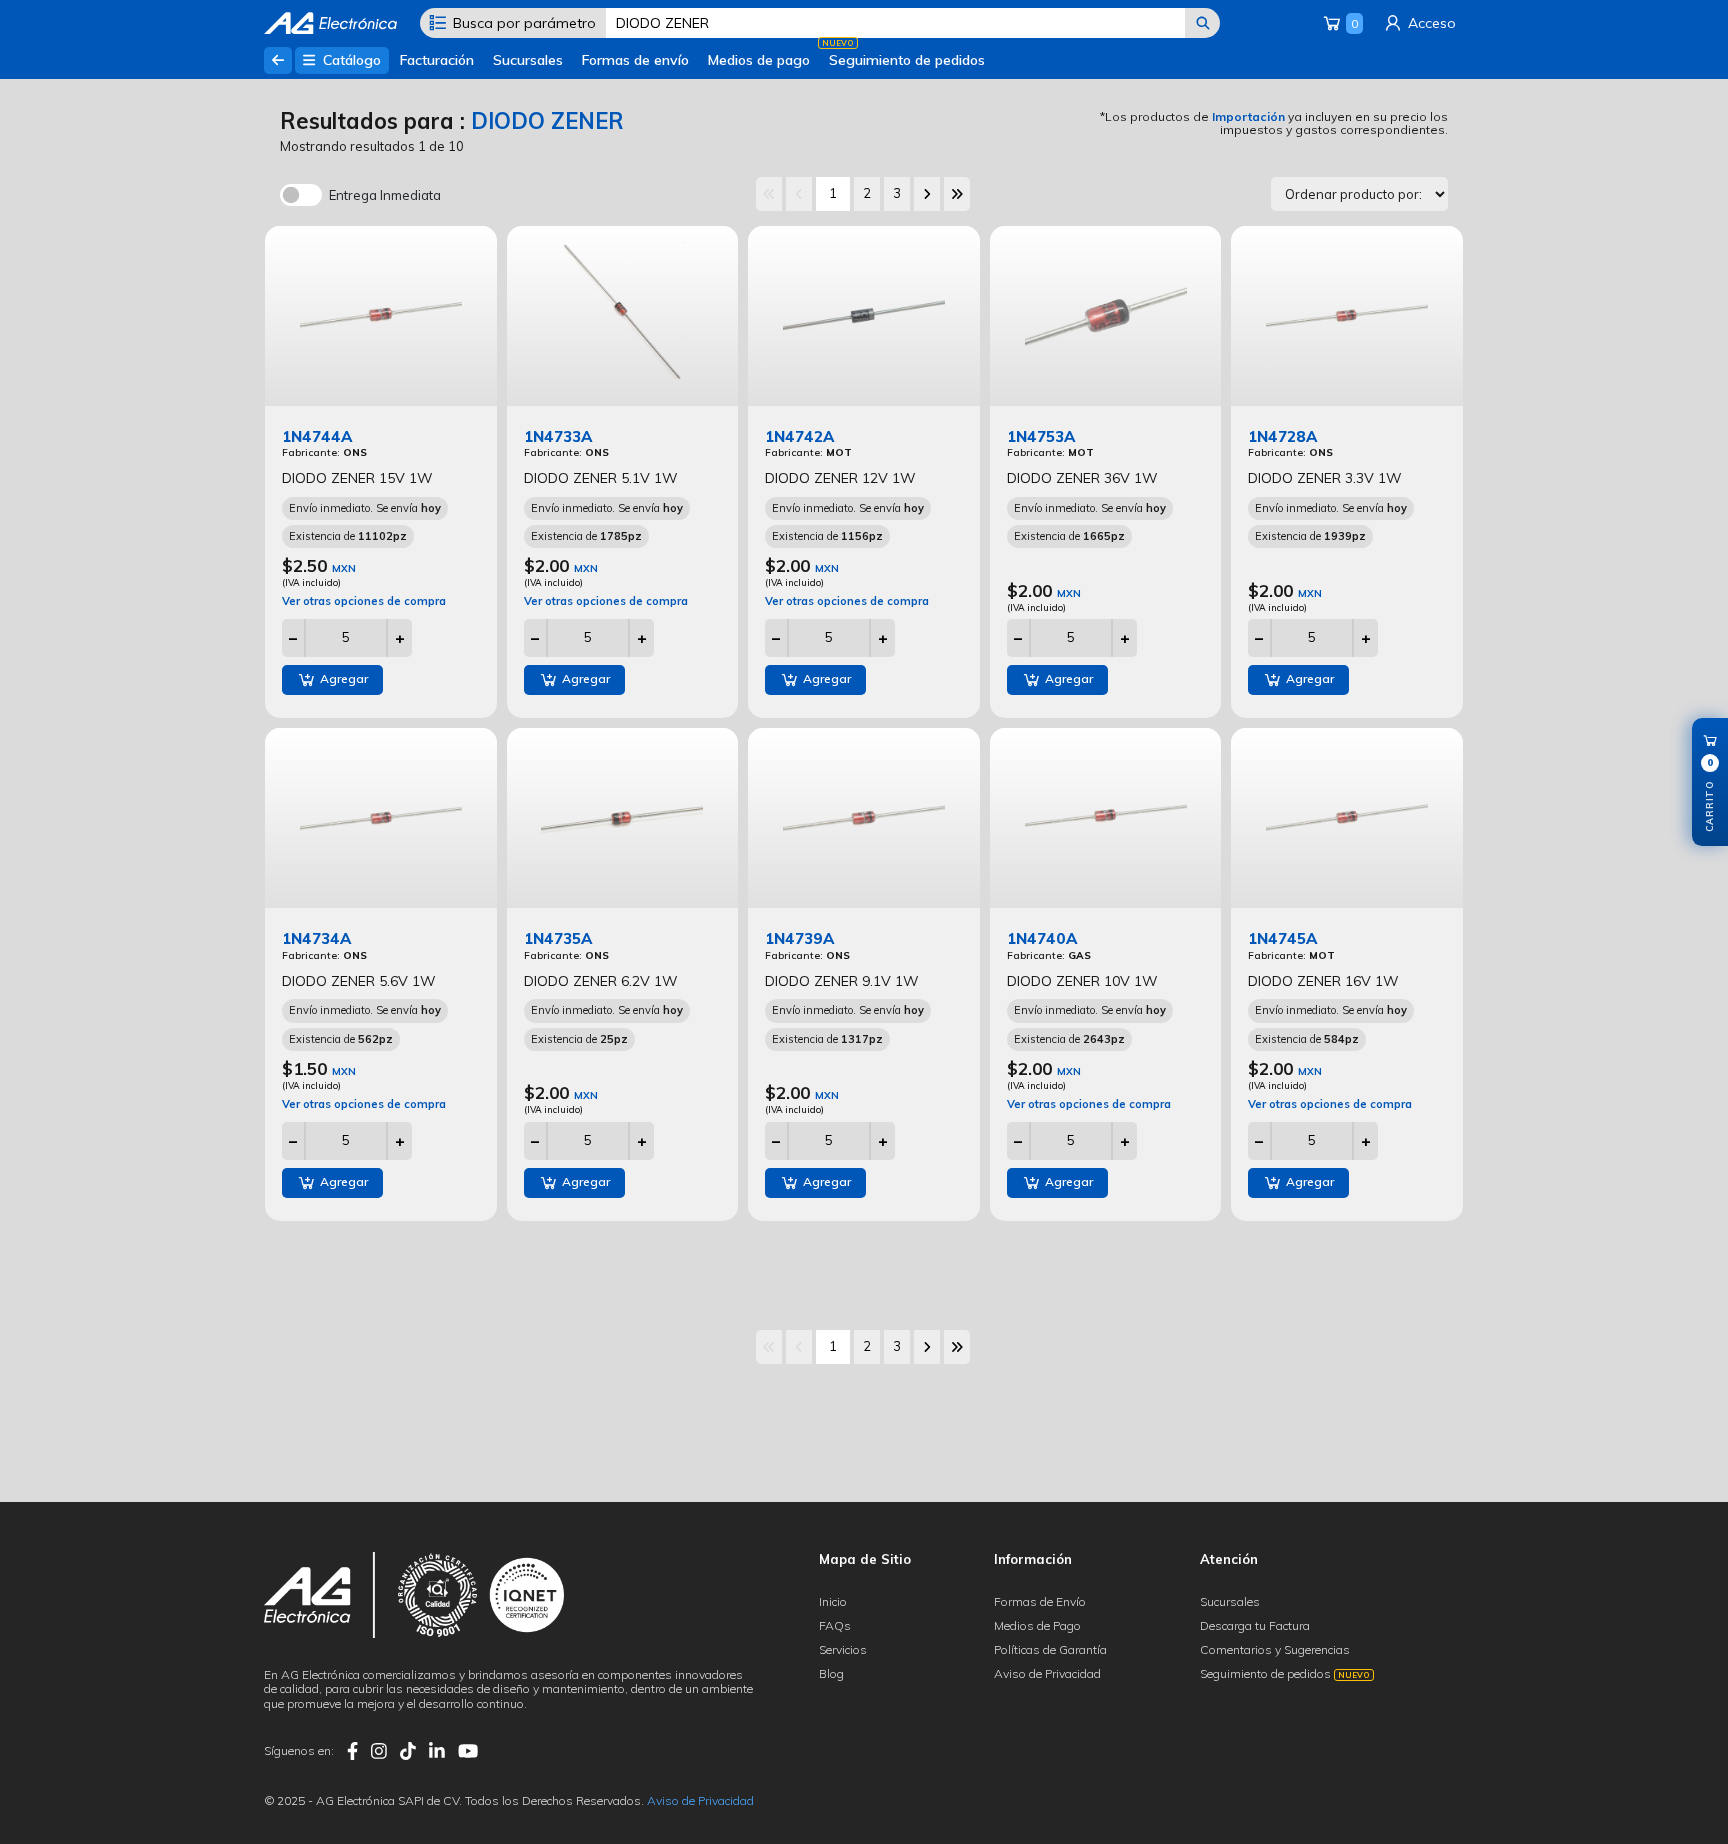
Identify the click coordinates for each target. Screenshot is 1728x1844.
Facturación (437, 60)
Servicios (843, 1649)
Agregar (342, 678)
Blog (831, 1673)
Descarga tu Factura (1255, 1625)
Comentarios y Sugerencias (1275, 1649)
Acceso (1430, 23)
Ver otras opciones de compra (364, 601)
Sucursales (528, 60)
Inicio (833, 1601)
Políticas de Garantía (1050, 1649)
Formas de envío (635, 60)
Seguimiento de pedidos (907, 60)
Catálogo (350, 60)
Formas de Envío (1040, 1601)
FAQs (835, 1625)
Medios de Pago (1037, 1625)
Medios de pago (759, 60)
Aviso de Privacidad (1047, 1673)
